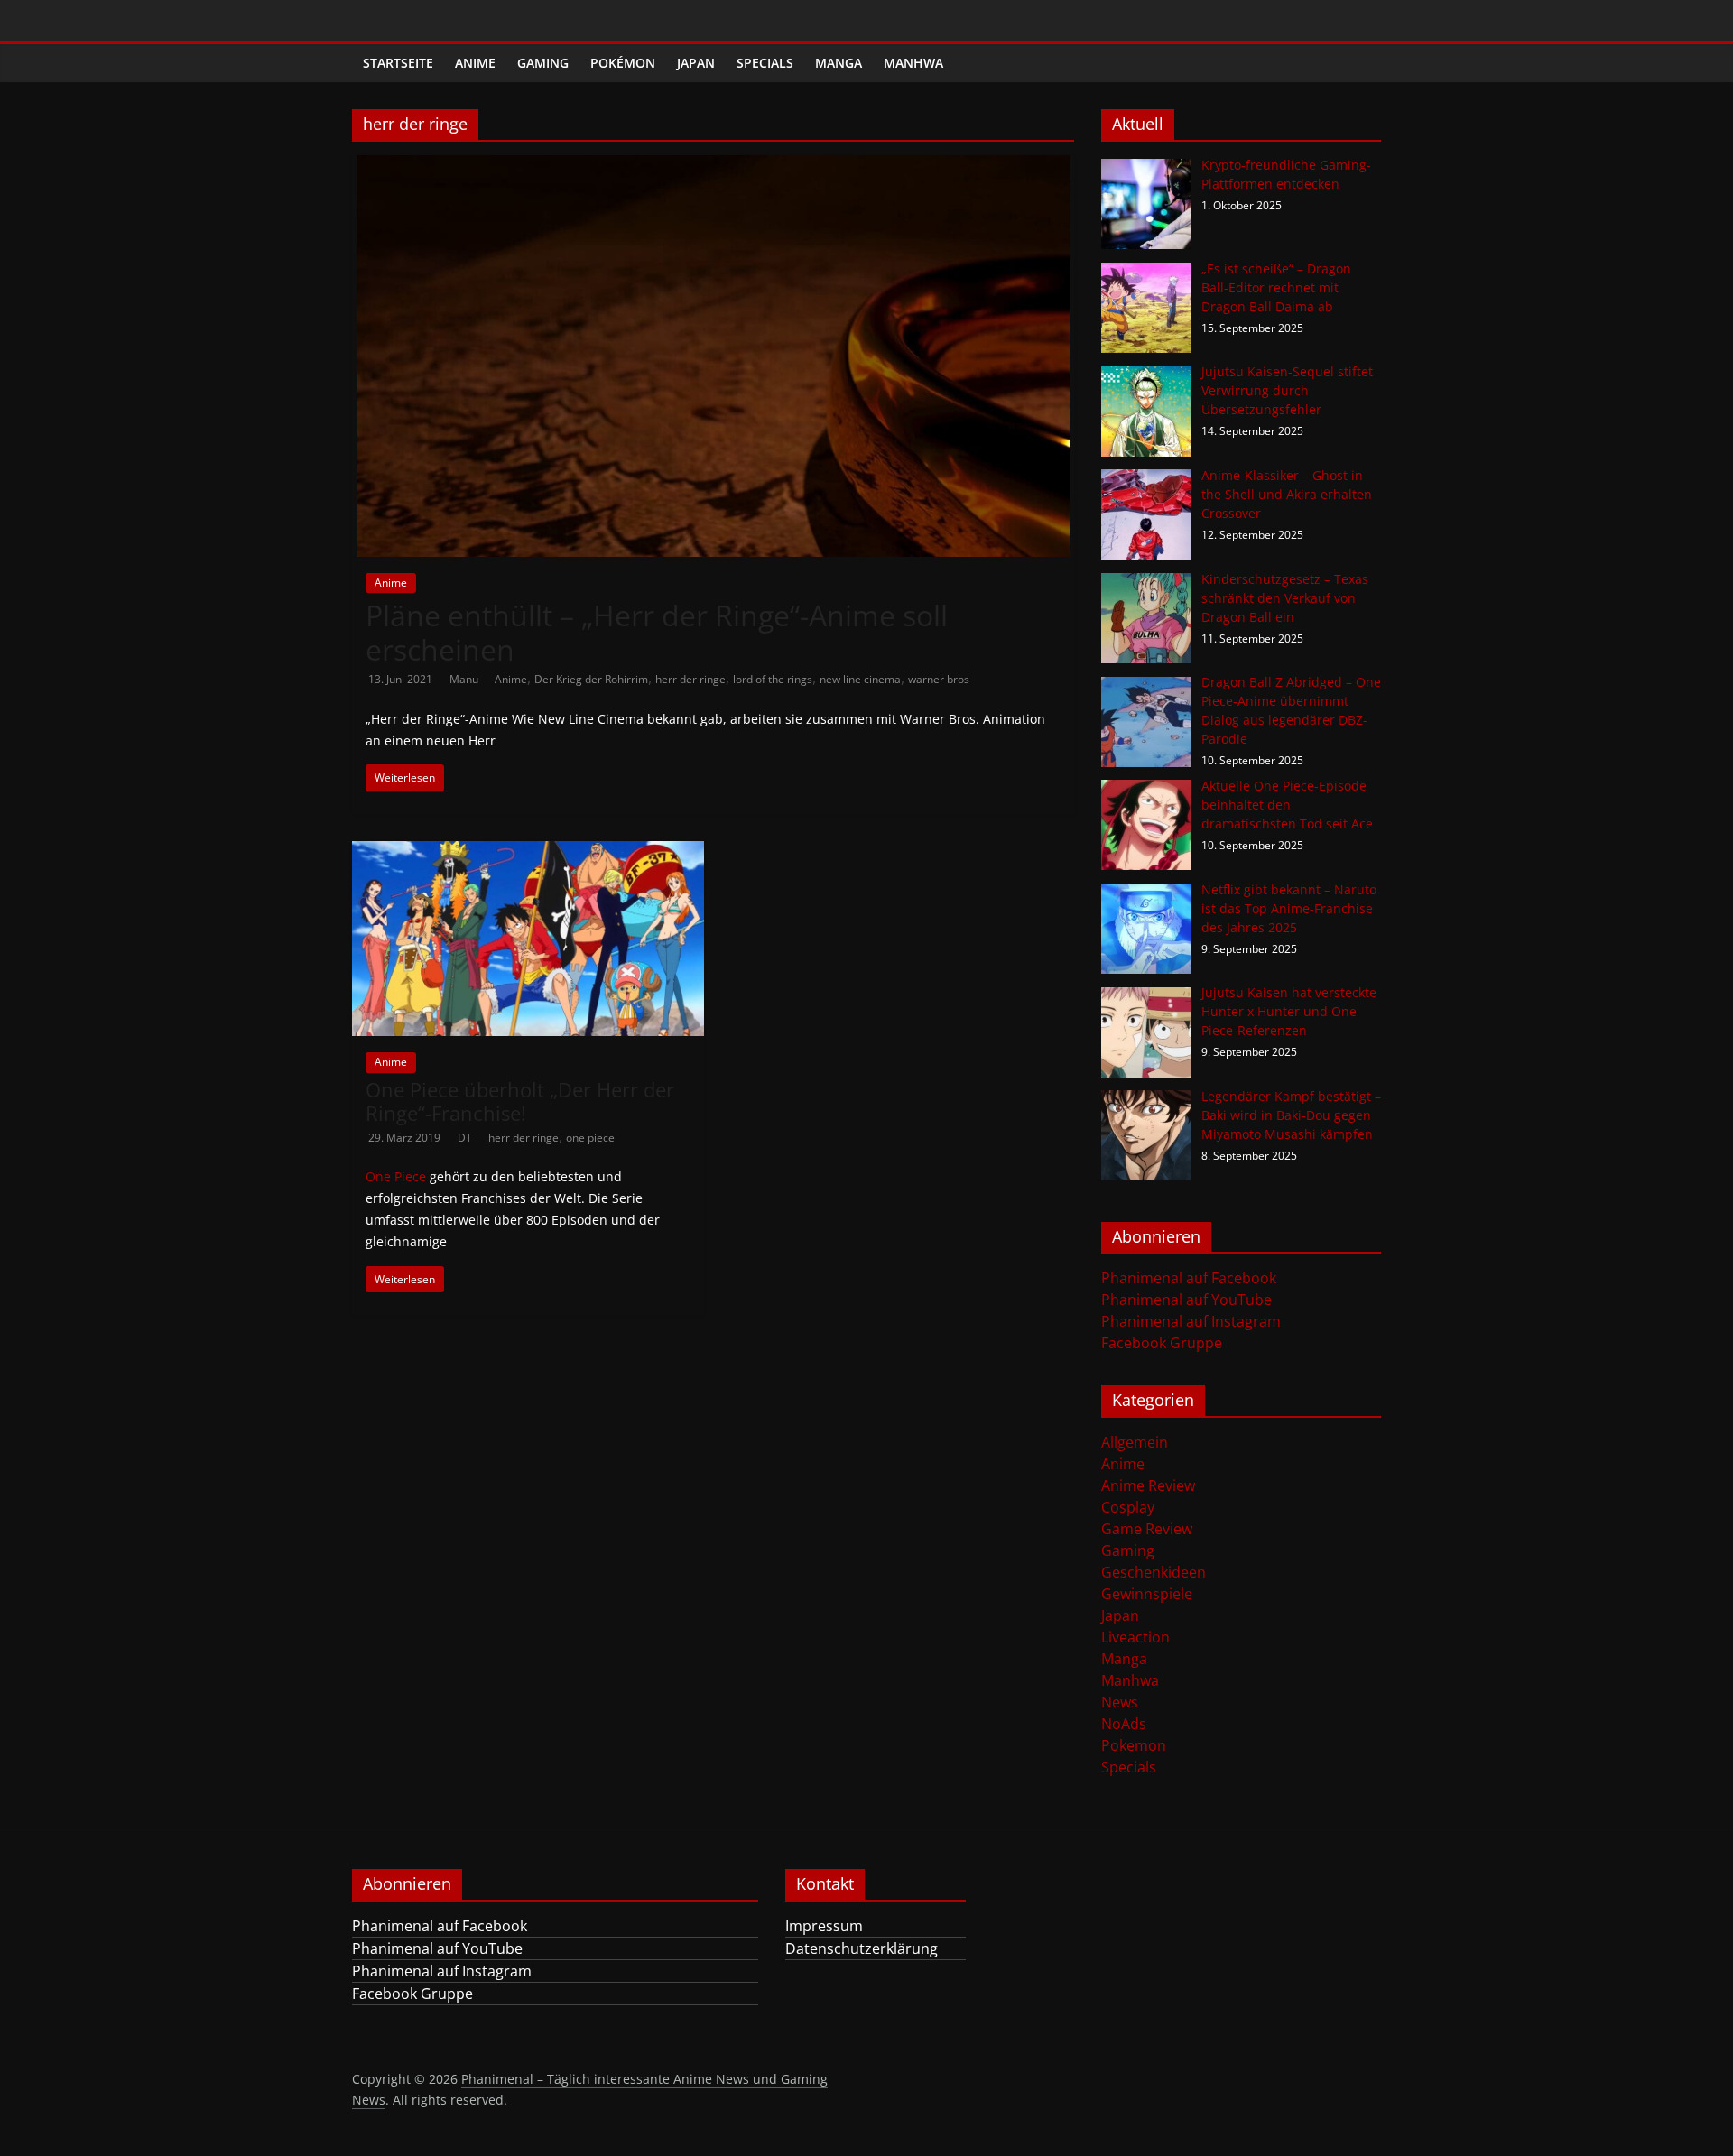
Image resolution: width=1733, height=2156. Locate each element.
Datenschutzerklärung (862, 1948)
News (1120, 1702)
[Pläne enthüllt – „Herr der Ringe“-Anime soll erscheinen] (714, 166)
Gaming (543, 63)
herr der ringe (690, 679)
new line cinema (860, 679)
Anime (475, 63)
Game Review (1147, 1529)
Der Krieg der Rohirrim (591, 679)
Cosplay (1128, 1507)
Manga (839, 63)
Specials (765, 63)
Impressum (824, 1926)
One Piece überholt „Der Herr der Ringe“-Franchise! (520, 1101)
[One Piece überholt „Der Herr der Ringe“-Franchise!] (528, 852)
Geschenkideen (1154, 1572)
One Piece (396, 1176)
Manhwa (913, 63)
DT (466, 1138)
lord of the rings (773, 679)
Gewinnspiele (1147, 1594)
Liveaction (1135, 1637)
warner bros (939, 679)
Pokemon (1134, 1745)
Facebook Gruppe (1162, 1343)
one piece (590, 1138)
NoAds (1124, 1724)
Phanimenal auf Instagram (1191, 1321)
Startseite (398, 63)
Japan (696, 63)
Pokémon (623, 63)
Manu (465, 679)
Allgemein (1135, 1442)
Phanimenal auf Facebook (1189, 1278)
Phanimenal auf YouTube (1186, 1300)
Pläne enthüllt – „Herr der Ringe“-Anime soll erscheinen (657, 632)
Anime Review (1148, 1485)
